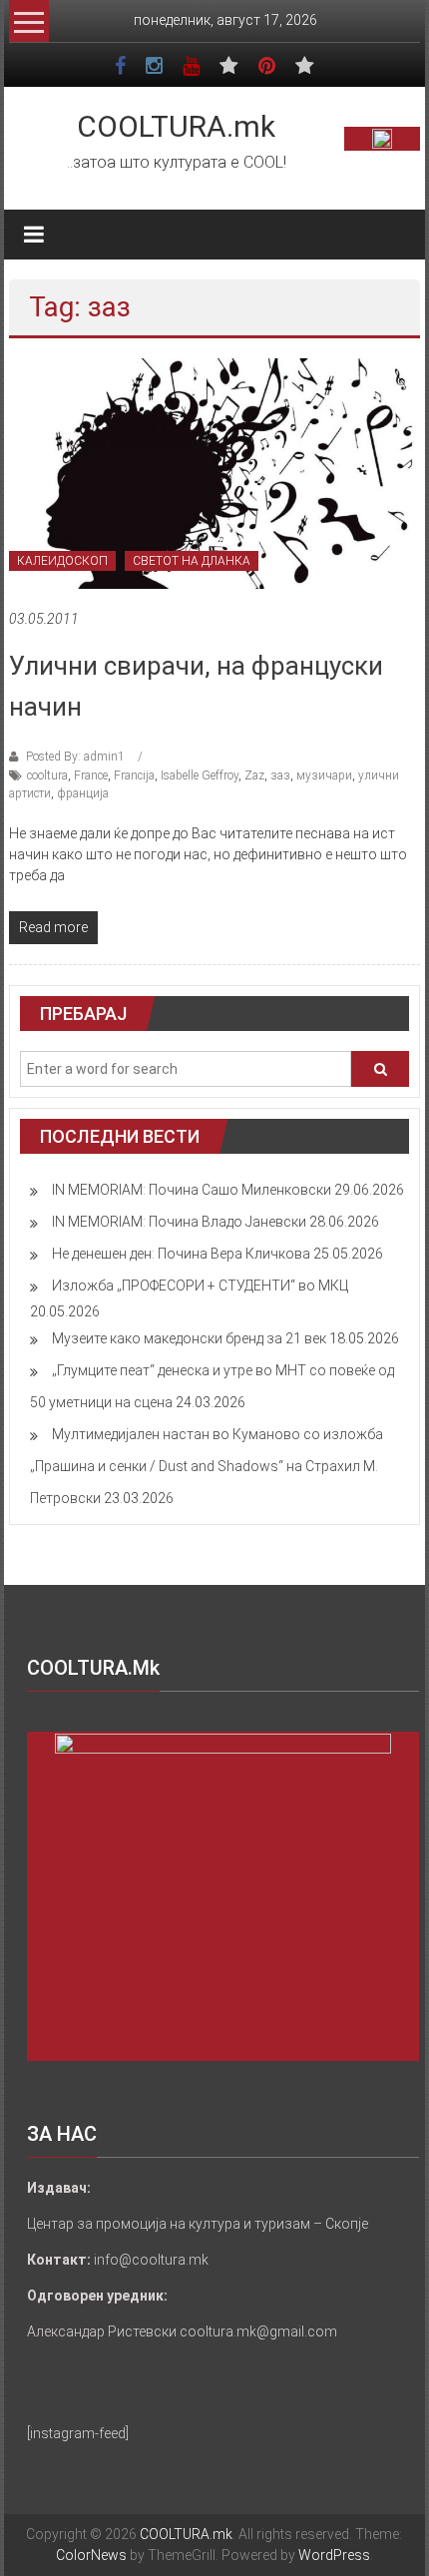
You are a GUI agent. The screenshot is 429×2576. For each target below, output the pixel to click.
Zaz (254, 775)
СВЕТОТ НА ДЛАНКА (192, 561)
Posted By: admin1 (75, 757)
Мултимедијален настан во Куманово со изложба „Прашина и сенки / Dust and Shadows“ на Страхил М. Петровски (207, 1466)
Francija (134, 775)
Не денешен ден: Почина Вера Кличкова (181, 1254)
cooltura (47, 775)
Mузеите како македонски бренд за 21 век (189, 1338)
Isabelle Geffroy (200, 775)
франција (83, 793)
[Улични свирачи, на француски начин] (215, 473)
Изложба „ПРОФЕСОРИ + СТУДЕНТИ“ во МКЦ (200, 1286)
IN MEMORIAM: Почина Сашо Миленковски (192, 1190)
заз (280, 775)
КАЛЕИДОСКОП (62, 561)
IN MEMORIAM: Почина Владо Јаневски (179, 1222)
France (91, 775)
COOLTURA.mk (176, 126)
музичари (324, 775)
